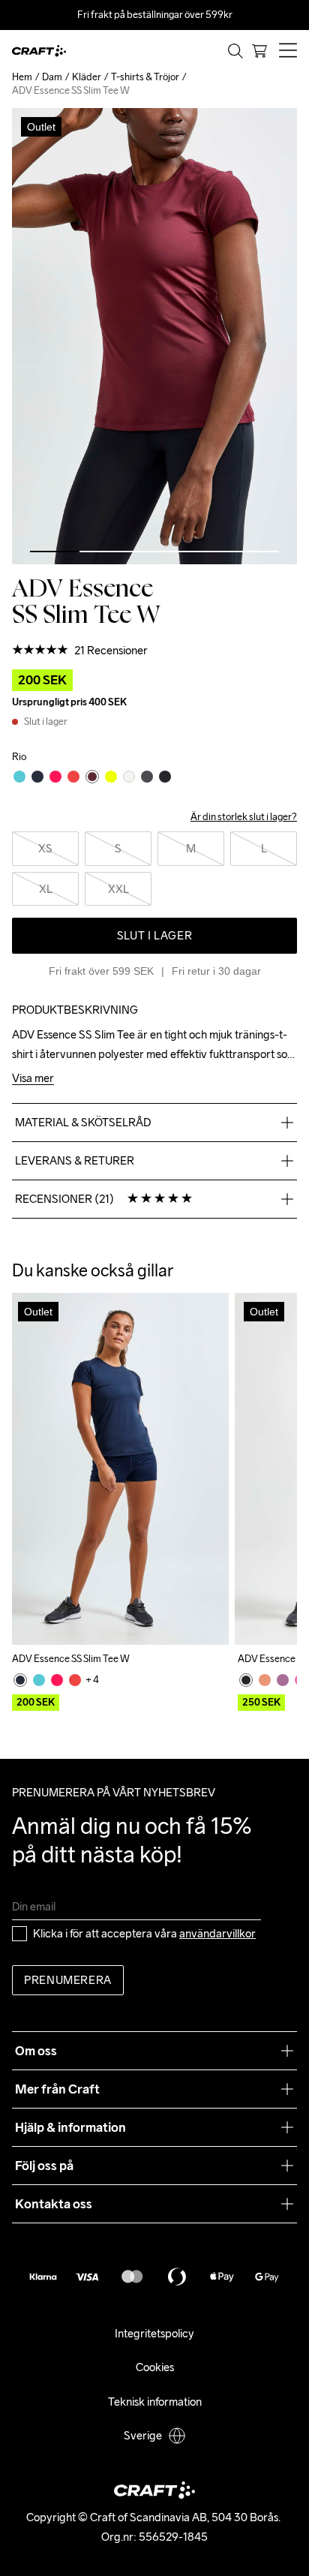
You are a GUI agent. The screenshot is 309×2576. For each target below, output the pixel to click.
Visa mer (33, 1079)
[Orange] (265, 1680)
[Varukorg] (259, 51)
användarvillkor (217, 1933)
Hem (22, 77)
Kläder (87, 77)
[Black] (246, 1680)
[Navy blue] (20, 1680)
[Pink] (57, 1680)
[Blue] (39, 1680)
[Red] (75, 1680)
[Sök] (235, 51)
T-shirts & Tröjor (145, 77)
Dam (52, 77)
